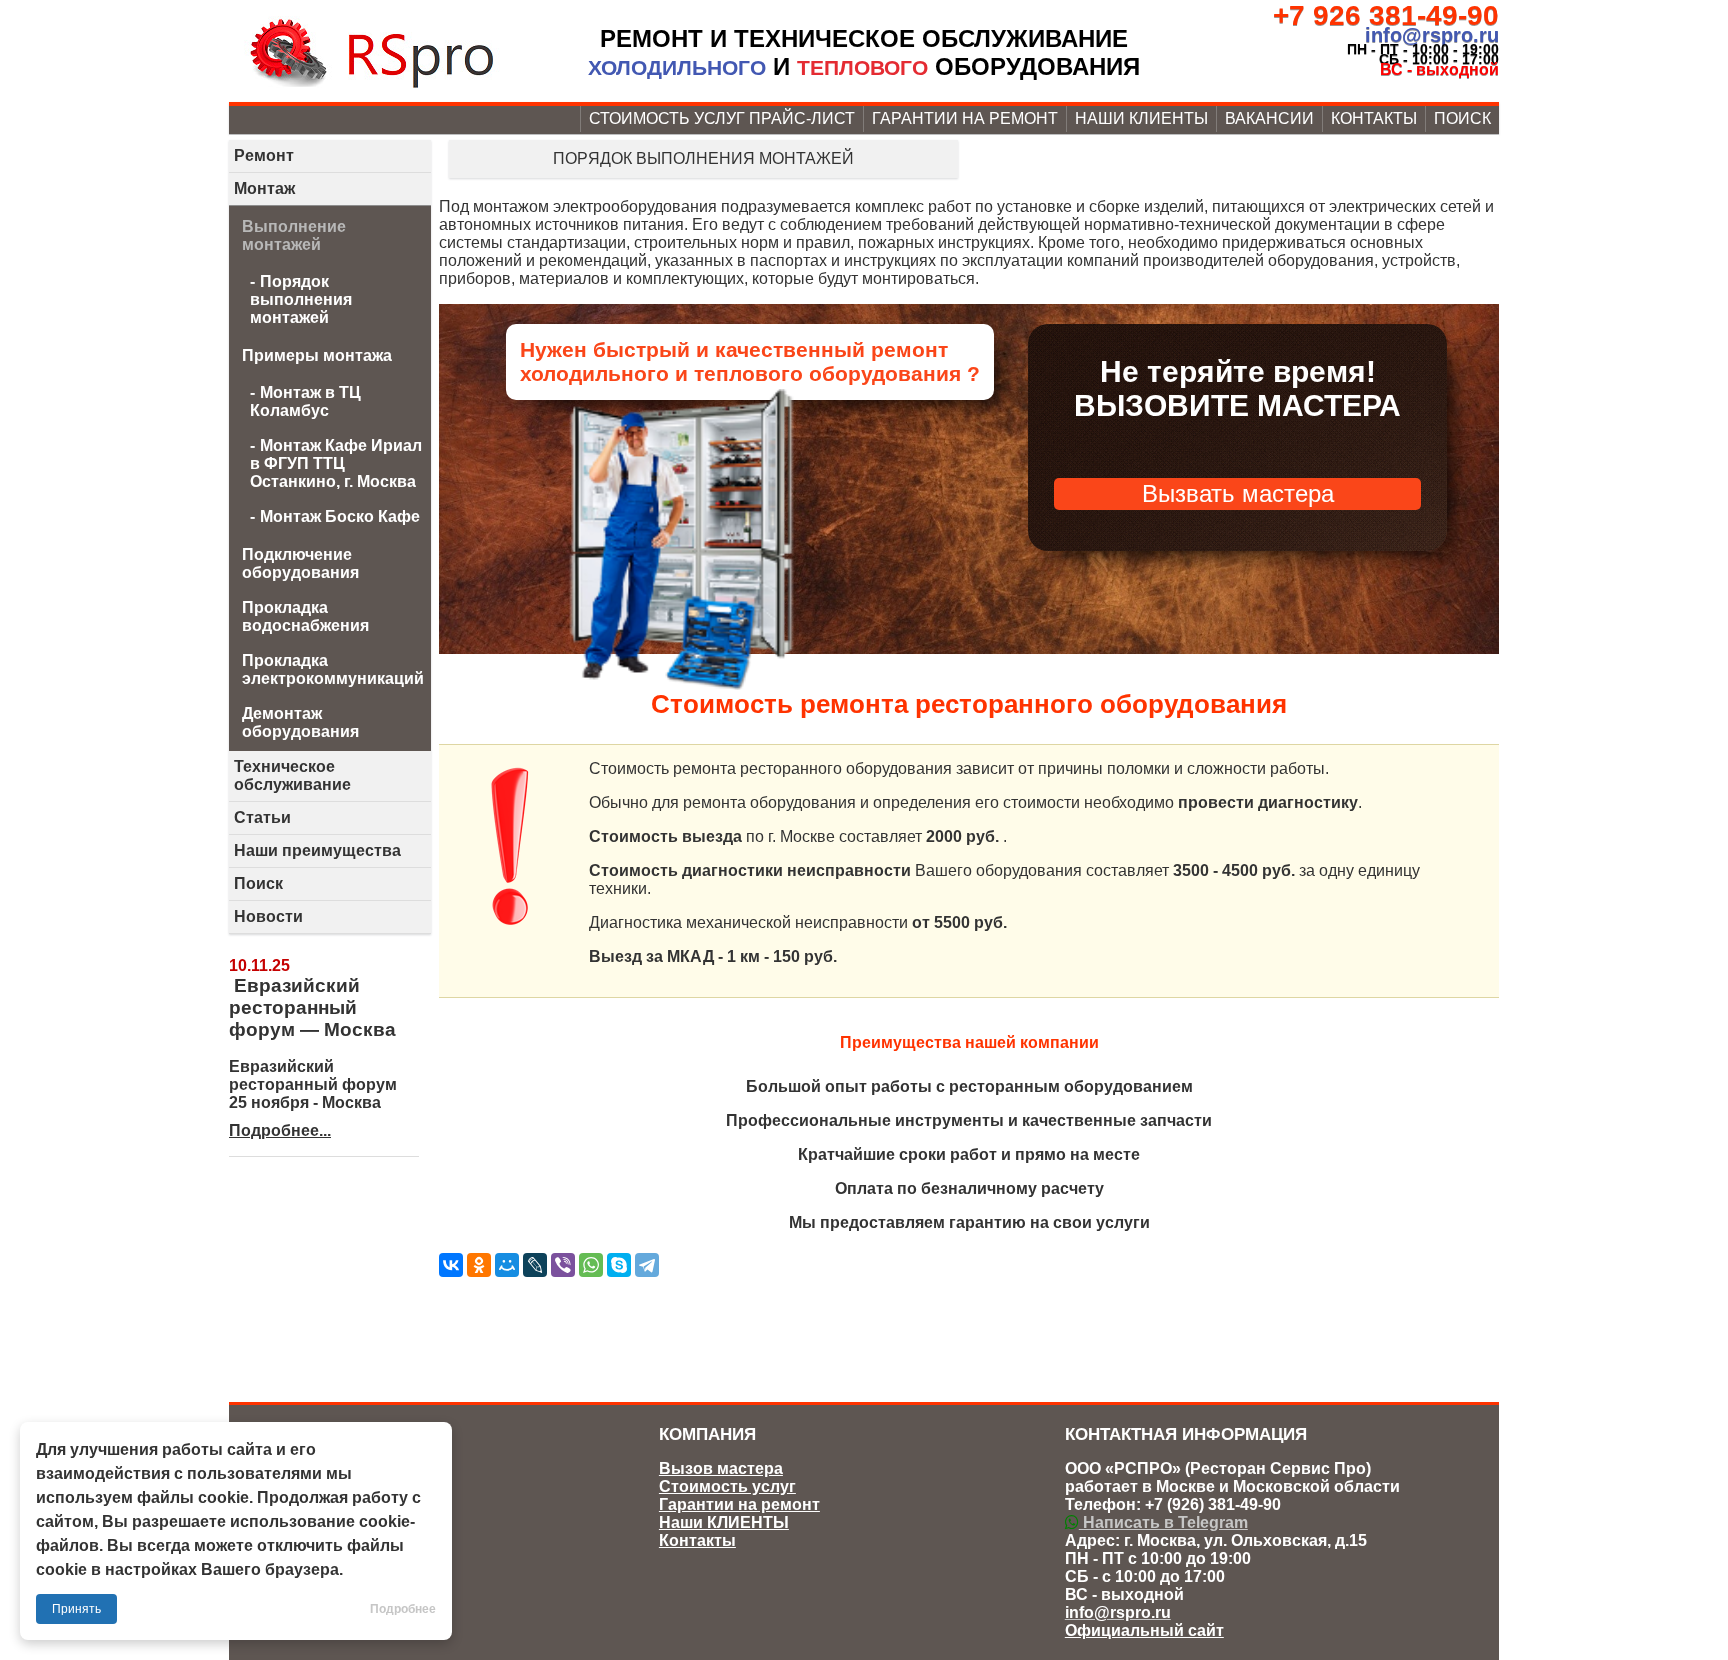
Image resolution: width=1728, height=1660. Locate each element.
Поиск (1462, 118)
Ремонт (264, 155)
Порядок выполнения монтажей (703, 158)
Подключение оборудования (300, 563)
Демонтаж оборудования (300, 722)
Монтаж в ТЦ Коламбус (305, 401)
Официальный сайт (1144, 1630)
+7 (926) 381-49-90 (1213, 1504)
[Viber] (563, 1265)
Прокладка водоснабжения (305, 616)
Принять (76, 1609)
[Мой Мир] (507, 1265)
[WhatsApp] (591, 1265)
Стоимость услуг (727, 1486)
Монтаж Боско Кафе (340, 516)
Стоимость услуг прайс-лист (722, 118)
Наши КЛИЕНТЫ (1141, 118)
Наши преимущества (317, 850)
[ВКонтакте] (451, 1265)
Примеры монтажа (317, 355)
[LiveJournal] (535, 1265)
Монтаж (264, 188)
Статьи (262, 817)
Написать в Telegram (1163, 1522)
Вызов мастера (721, 1468)
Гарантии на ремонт (965, 118)
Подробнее (403, 1609)
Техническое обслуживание (292, 775)
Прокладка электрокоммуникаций (333, 669)
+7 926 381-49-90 (1386, 15)
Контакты (1374, 118)
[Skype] (619, 1265)
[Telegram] (647, 1265)
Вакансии (1269, 118)
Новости (268, 916)
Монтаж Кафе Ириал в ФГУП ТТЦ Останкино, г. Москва (336, 463)
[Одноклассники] (479, 1265)
